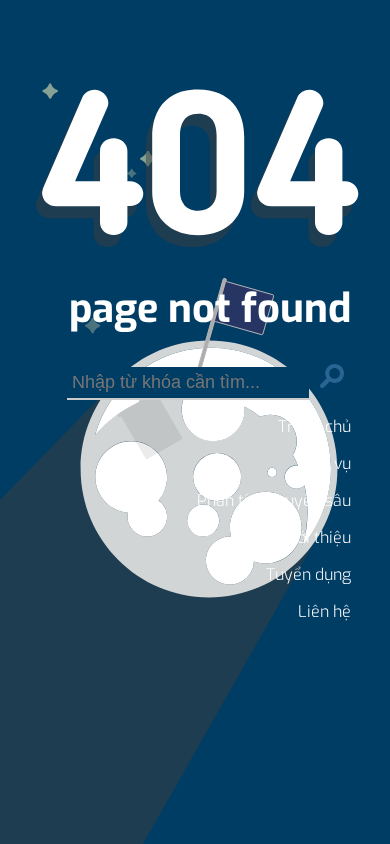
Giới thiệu (317, 537)
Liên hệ (324, 611)
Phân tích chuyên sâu (274, 500)
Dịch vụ (324, 463)
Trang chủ (314, 426)
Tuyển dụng (308, 574)
